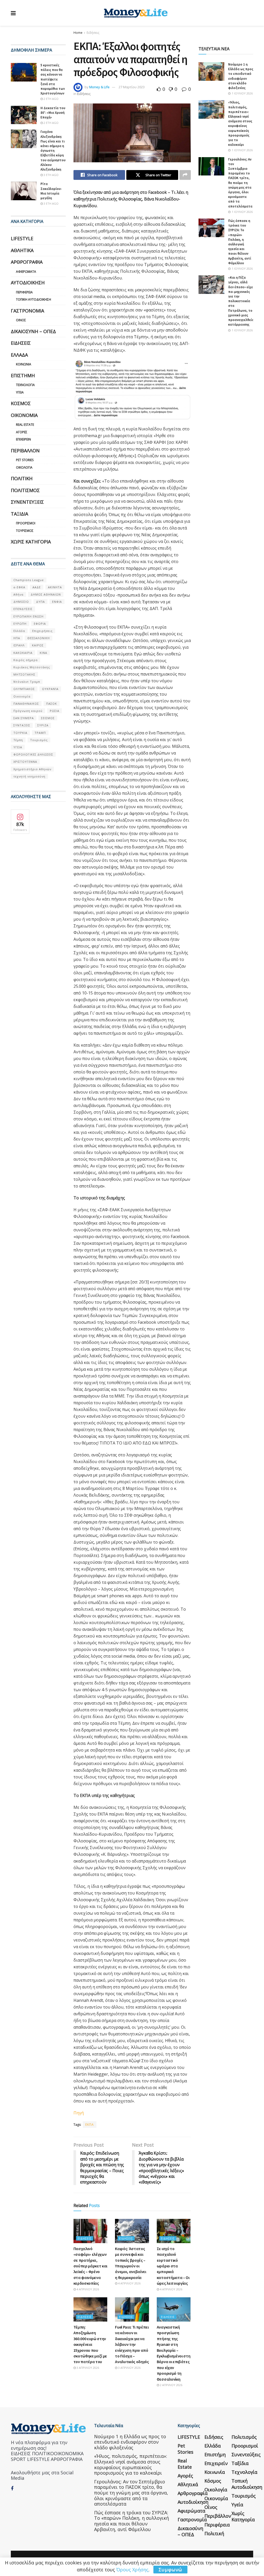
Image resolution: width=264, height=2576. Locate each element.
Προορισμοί (26, 523)
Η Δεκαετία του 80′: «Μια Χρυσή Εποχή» (53, 113)
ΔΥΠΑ (40, 602)
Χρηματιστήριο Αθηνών (32, 769)
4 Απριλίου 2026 (87, 2289)
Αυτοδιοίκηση (28, 283)
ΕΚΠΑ (90, 2125)
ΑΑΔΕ (37, 587)
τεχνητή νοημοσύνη (29, 776)
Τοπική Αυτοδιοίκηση (34, 299)
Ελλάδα (19, 355)
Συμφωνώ (170, 2570)
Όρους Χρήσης (132, 2570)
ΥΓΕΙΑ (18, 747)
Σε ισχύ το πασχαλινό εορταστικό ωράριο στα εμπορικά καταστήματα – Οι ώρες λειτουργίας (173, 2266)
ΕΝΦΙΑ (57, 602)
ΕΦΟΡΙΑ (40, 624)
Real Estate (25, 425)
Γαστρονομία (27, 311)
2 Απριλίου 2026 (171, 2385)
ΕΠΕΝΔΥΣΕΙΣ (23, 609)
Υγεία (20, 392)
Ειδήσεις (93, 33)
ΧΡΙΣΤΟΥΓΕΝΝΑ (25, 762)
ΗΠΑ (17, 638)
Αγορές (22, 432)
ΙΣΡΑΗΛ (19, 645)
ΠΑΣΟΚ (52, 704)
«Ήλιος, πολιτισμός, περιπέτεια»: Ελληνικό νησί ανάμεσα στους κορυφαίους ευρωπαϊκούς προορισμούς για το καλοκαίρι (240, 123)
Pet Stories (25, 460)
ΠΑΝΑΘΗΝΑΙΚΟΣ (26, 704)
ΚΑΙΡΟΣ (38, 645)
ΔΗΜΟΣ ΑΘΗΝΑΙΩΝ (46, 594)
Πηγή (79, 2113)
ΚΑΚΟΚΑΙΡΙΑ (23, 653)
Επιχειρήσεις (42, 631)
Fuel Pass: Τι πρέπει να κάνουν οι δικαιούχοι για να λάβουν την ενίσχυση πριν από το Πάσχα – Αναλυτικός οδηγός (132, 2344)
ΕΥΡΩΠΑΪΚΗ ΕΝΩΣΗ (28, 616)
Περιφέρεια (24, 292)
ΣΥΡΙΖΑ (43, 725)
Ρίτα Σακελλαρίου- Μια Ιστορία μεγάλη (51, 191)
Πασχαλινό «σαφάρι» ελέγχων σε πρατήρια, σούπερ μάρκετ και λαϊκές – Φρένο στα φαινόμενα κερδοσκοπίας (90, 2266)
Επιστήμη (23, 375)
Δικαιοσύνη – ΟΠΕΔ (33, 331)
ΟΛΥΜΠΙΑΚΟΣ (24, 689)
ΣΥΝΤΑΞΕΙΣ (22, 725)
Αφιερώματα (26, 272)
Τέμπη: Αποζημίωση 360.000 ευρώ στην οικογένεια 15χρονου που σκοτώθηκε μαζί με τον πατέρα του (90, 2344)
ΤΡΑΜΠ (40, 733)
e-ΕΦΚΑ (19, 587)
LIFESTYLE (22, 238)
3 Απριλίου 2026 (87, 2368)
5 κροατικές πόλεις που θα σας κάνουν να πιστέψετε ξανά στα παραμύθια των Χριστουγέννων (53, 79)
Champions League (29, 580)
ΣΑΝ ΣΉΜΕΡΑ (24, 718)
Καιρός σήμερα (26, 660)
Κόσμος (21, 403)
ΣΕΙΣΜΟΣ (48, 718)
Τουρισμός (25, 531)
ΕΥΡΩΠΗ (20, 624)
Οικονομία (24, 415)
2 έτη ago (51, 99)
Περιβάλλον (25, 451)
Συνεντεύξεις (27, 502)
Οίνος (21, 320)
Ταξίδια (19, 514)
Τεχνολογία (25, 385)
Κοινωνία (24, 364)
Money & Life (99, 87)
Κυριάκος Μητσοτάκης (32, 667)
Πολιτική (22, 478)
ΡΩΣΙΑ (55, 711)
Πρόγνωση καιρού (28, 711)
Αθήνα (18, 594)
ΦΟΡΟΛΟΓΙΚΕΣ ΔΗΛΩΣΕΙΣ (33, 754)
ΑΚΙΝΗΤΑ (55, 587)
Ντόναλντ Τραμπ (27, 682)
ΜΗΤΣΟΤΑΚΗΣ (24, 674)
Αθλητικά (22, 250)
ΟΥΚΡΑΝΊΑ (50, 689)
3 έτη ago (51, 175)
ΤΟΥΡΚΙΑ (20, 733)
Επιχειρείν (23, 439)
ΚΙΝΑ (43, 653)
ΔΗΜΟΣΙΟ (21, 602)
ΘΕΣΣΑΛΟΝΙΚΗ (39, 638)
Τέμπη (18, 740)
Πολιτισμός (25, 490)
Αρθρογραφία (27, 262)
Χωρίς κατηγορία (31, 542)
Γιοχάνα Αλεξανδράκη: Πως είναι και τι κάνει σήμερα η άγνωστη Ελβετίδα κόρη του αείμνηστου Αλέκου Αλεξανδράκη (53, 151)
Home (78, 33)
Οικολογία (24, 467)
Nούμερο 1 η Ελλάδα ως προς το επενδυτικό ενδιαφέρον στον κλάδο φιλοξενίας (241, 76)
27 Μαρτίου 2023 (132, 87)
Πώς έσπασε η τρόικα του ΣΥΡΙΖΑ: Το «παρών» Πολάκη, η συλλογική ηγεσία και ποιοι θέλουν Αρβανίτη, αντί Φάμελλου (240, 242)
